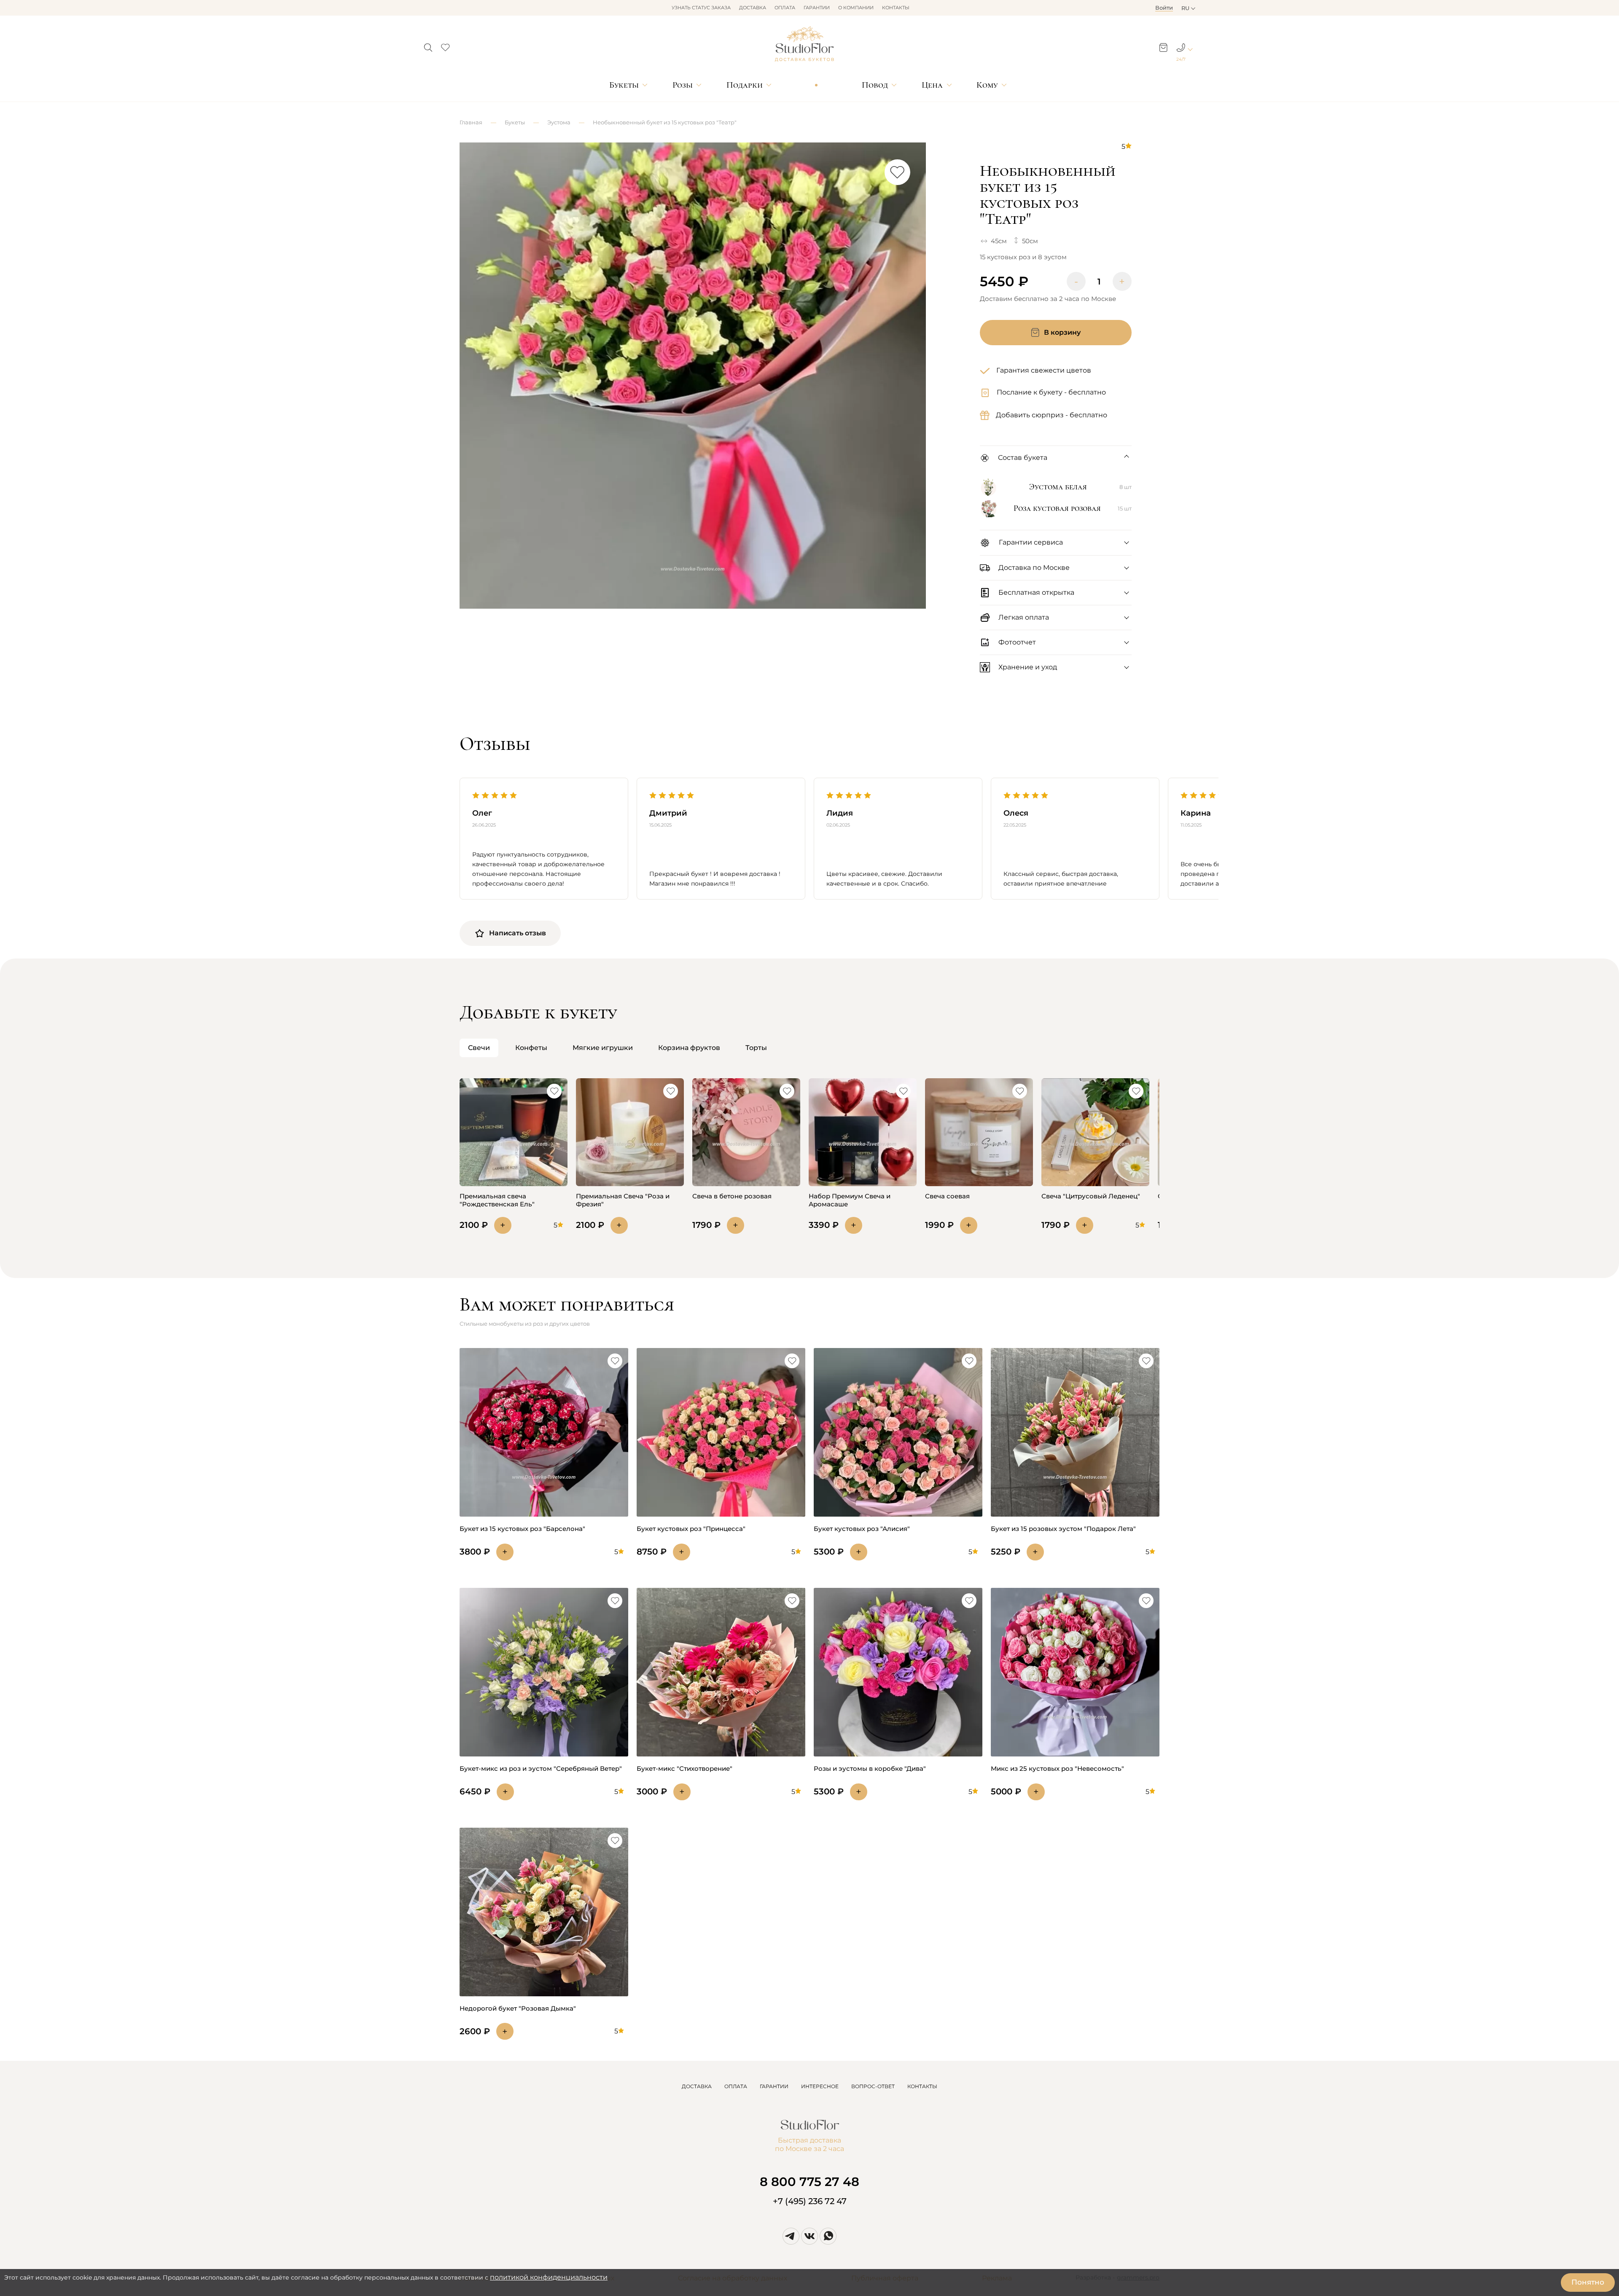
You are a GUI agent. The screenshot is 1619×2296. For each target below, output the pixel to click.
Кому (987, 85)
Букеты (624, 85)
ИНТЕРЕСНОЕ (820, 2086)
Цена (932, 85)
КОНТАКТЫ (922, 2086)
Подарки (745, 85)
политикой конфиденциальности (549, 2277)
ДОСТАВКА (697, 2086)
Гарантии (817, 8)
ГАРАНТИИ (774, 2086)
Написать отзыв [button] (518, 933)
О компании (856, 8)
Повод (875, 85)
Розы (683, 85)
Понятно (1588, 2282)
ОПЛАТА (736, 2086)
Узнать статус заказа (701, 8)
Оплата (785, 8)
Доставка (753, 8)
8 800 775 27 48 (809, 2182)
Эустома (559, 122)
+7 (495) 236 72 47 (810, 2201)
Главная (471, 122)
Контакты (896, 8)
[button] (428, 45)
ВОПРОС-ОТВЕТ (873, 2086)
